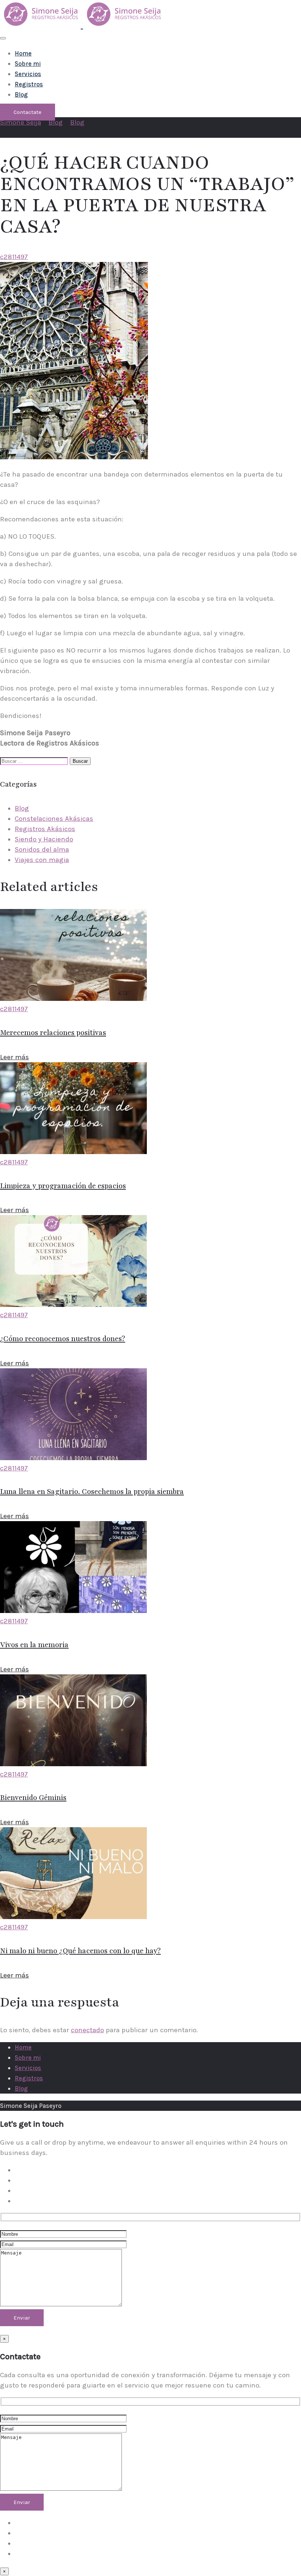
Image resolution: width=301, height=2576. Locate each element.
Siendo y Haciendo (44, 839)
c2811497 (14, 257)
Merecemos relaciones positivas (53, 1033)
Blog (21, 94)
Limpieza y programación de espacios (63, 1186)
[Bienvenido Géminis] (73, 1764)
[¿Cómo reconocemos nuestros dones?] (73, 1305)
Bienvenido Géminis (33, 1798)
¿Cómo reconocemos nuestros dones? (63, 1339)
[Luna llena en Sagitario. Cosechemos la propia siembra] (73, 1458)
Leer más (14, 1057)
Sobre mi (28, 64)
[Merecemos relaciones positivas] (73, 999)
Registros (29, 84)
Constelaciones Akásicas (54, 819)
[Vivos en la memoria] (73, 1611)
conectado (87, 2030)
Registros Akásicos (45, 829)
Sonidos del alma (42, 849)
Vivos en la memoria (34, 1645)
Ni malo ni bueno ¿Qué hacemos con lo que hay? (80, 1951)
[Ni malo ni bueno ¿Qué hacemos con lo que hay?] (73, 1917)
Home (23, 53)
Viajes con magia (42, 860)
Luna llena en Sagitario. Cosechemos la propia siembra (92, 1492)
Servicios (28, 74)
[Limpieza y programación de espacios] (73, 1152)
